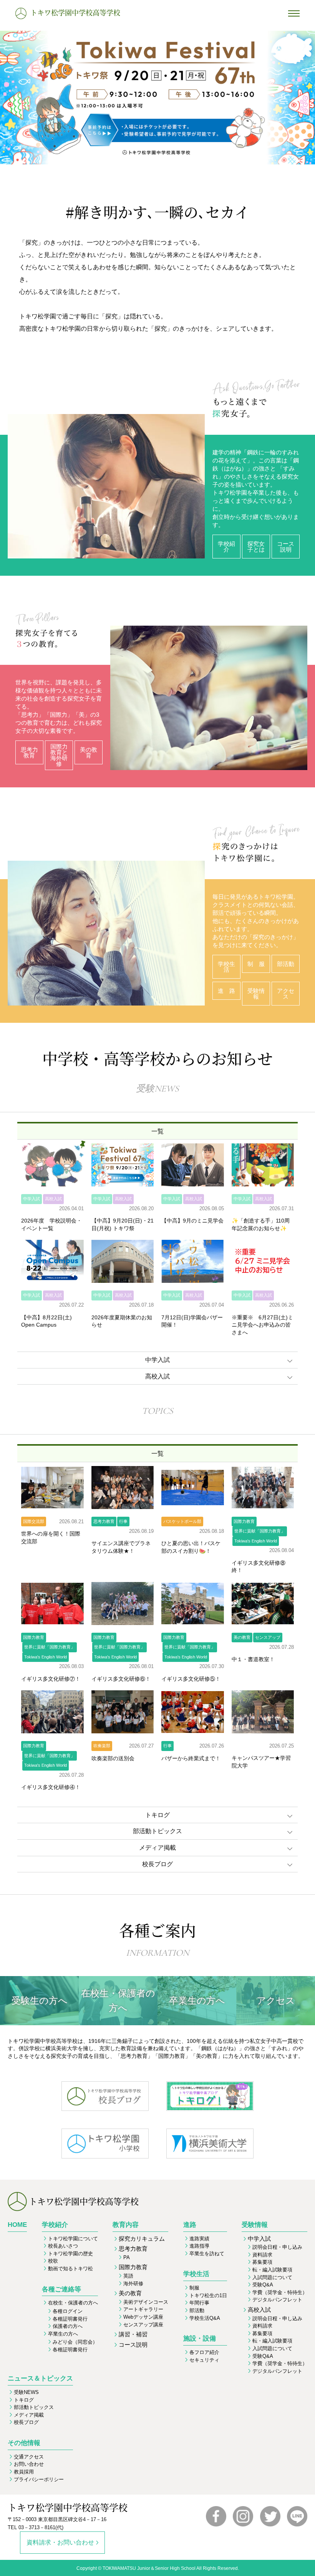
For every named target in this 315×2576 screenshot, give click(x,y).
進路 (190, 2225)
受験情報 (255, 2225)
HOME (17, 2225)
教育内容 (126, 2225)
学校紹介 (55, 2225)
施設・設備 (200, 2338)
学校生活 (196, 2274)
